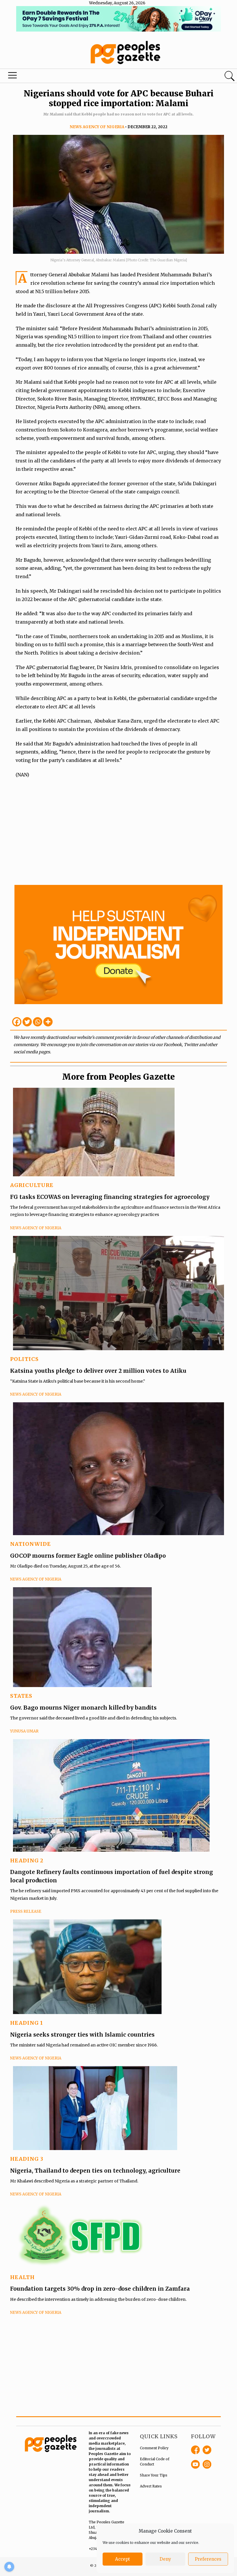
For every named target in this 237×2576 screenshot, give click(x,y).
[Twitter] (27, 1022)
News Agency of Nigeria (97, 127)
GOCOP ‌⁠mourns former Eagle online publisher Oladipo (88, 1556)
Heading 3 (27, 2159)
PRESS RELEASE (26, 1911)
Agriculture (32, 1185)
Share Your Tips (154, 2475)
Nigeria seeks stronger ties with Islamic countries (82, 2035)
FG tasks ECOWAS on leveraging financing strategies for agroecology (110, 1197)
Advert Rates (151, 2486)
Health (22, 2277)
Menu (13, 77)
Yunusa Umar (24, 1731)
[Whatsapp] (38, 1022)
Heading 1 (27, 2023)
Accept (123, 2559)
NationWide (30, 1544)
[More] (48, 1022)
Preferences (208, 2559)
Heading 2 (27, 1861)
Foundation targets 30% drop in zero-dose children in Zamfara (100, 2289)
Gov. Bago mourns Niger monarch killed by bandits (84, 1708)
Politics (24, 1359)
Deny (165, 2559)
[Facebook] (17, 1022)
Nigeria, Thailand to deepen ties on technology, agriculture (95, 2171)
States (21, 1696)
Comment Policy (154, 2448)
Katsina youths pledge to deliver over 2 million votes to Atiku (98, 1371)
